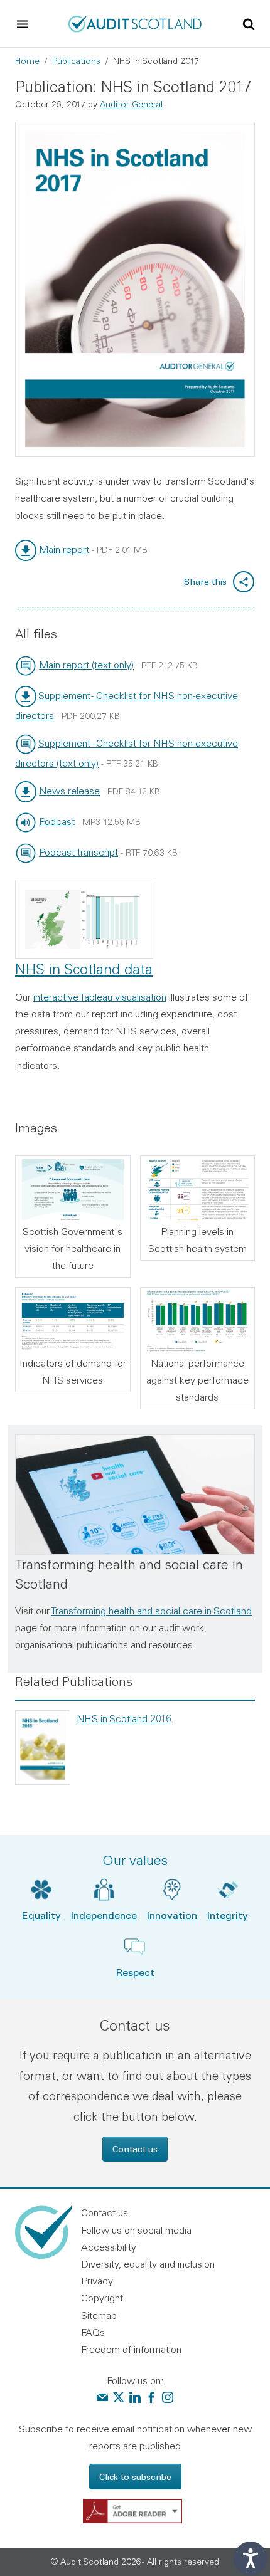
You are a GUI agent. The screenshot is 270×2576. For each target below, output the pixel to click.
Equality (41, 1915)
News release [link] (69, 791)
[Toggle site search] (249, 23)
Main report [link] (64, 549)
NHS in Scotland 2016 (124, 1718)
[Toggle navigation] (23, 24)
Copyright (102, 2298)
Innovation (172, 1915)
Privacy (97, 2281)
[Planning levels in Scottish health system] (198, 1190)
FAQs (93, 2332)
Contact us (135, 2149)
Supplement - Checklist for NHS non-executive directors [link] (127, 705)
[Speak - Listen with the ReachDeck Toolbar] (251, 2558)
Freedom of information (131, 2349)
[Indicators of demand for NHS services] (73, 1321)
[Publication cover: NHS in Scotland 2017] (135, 290)
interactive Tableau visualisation (100, 997)
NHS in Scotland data (84, 969)
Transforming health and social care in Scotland (151, 1611)
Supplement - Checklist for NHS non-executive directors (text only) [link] (127, 753)
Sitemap (99, 2315)
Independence (104, 1915)
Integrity (228, 1915)
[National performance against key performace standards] (198, 1321)
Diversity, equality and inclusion (148, 2264)
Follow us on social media (136, 2230)
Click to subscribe (135, 2477)
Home (27, 61)
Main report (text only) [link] (86, 665)
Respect (135, 1972)
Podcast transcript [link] (78, 852)
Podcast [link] (57, 821)
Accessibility (109, 2247)
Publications (76, 61)
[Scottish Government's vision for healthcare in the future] (73, 1190)
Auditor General (131, 104)
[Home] (135, 23)
